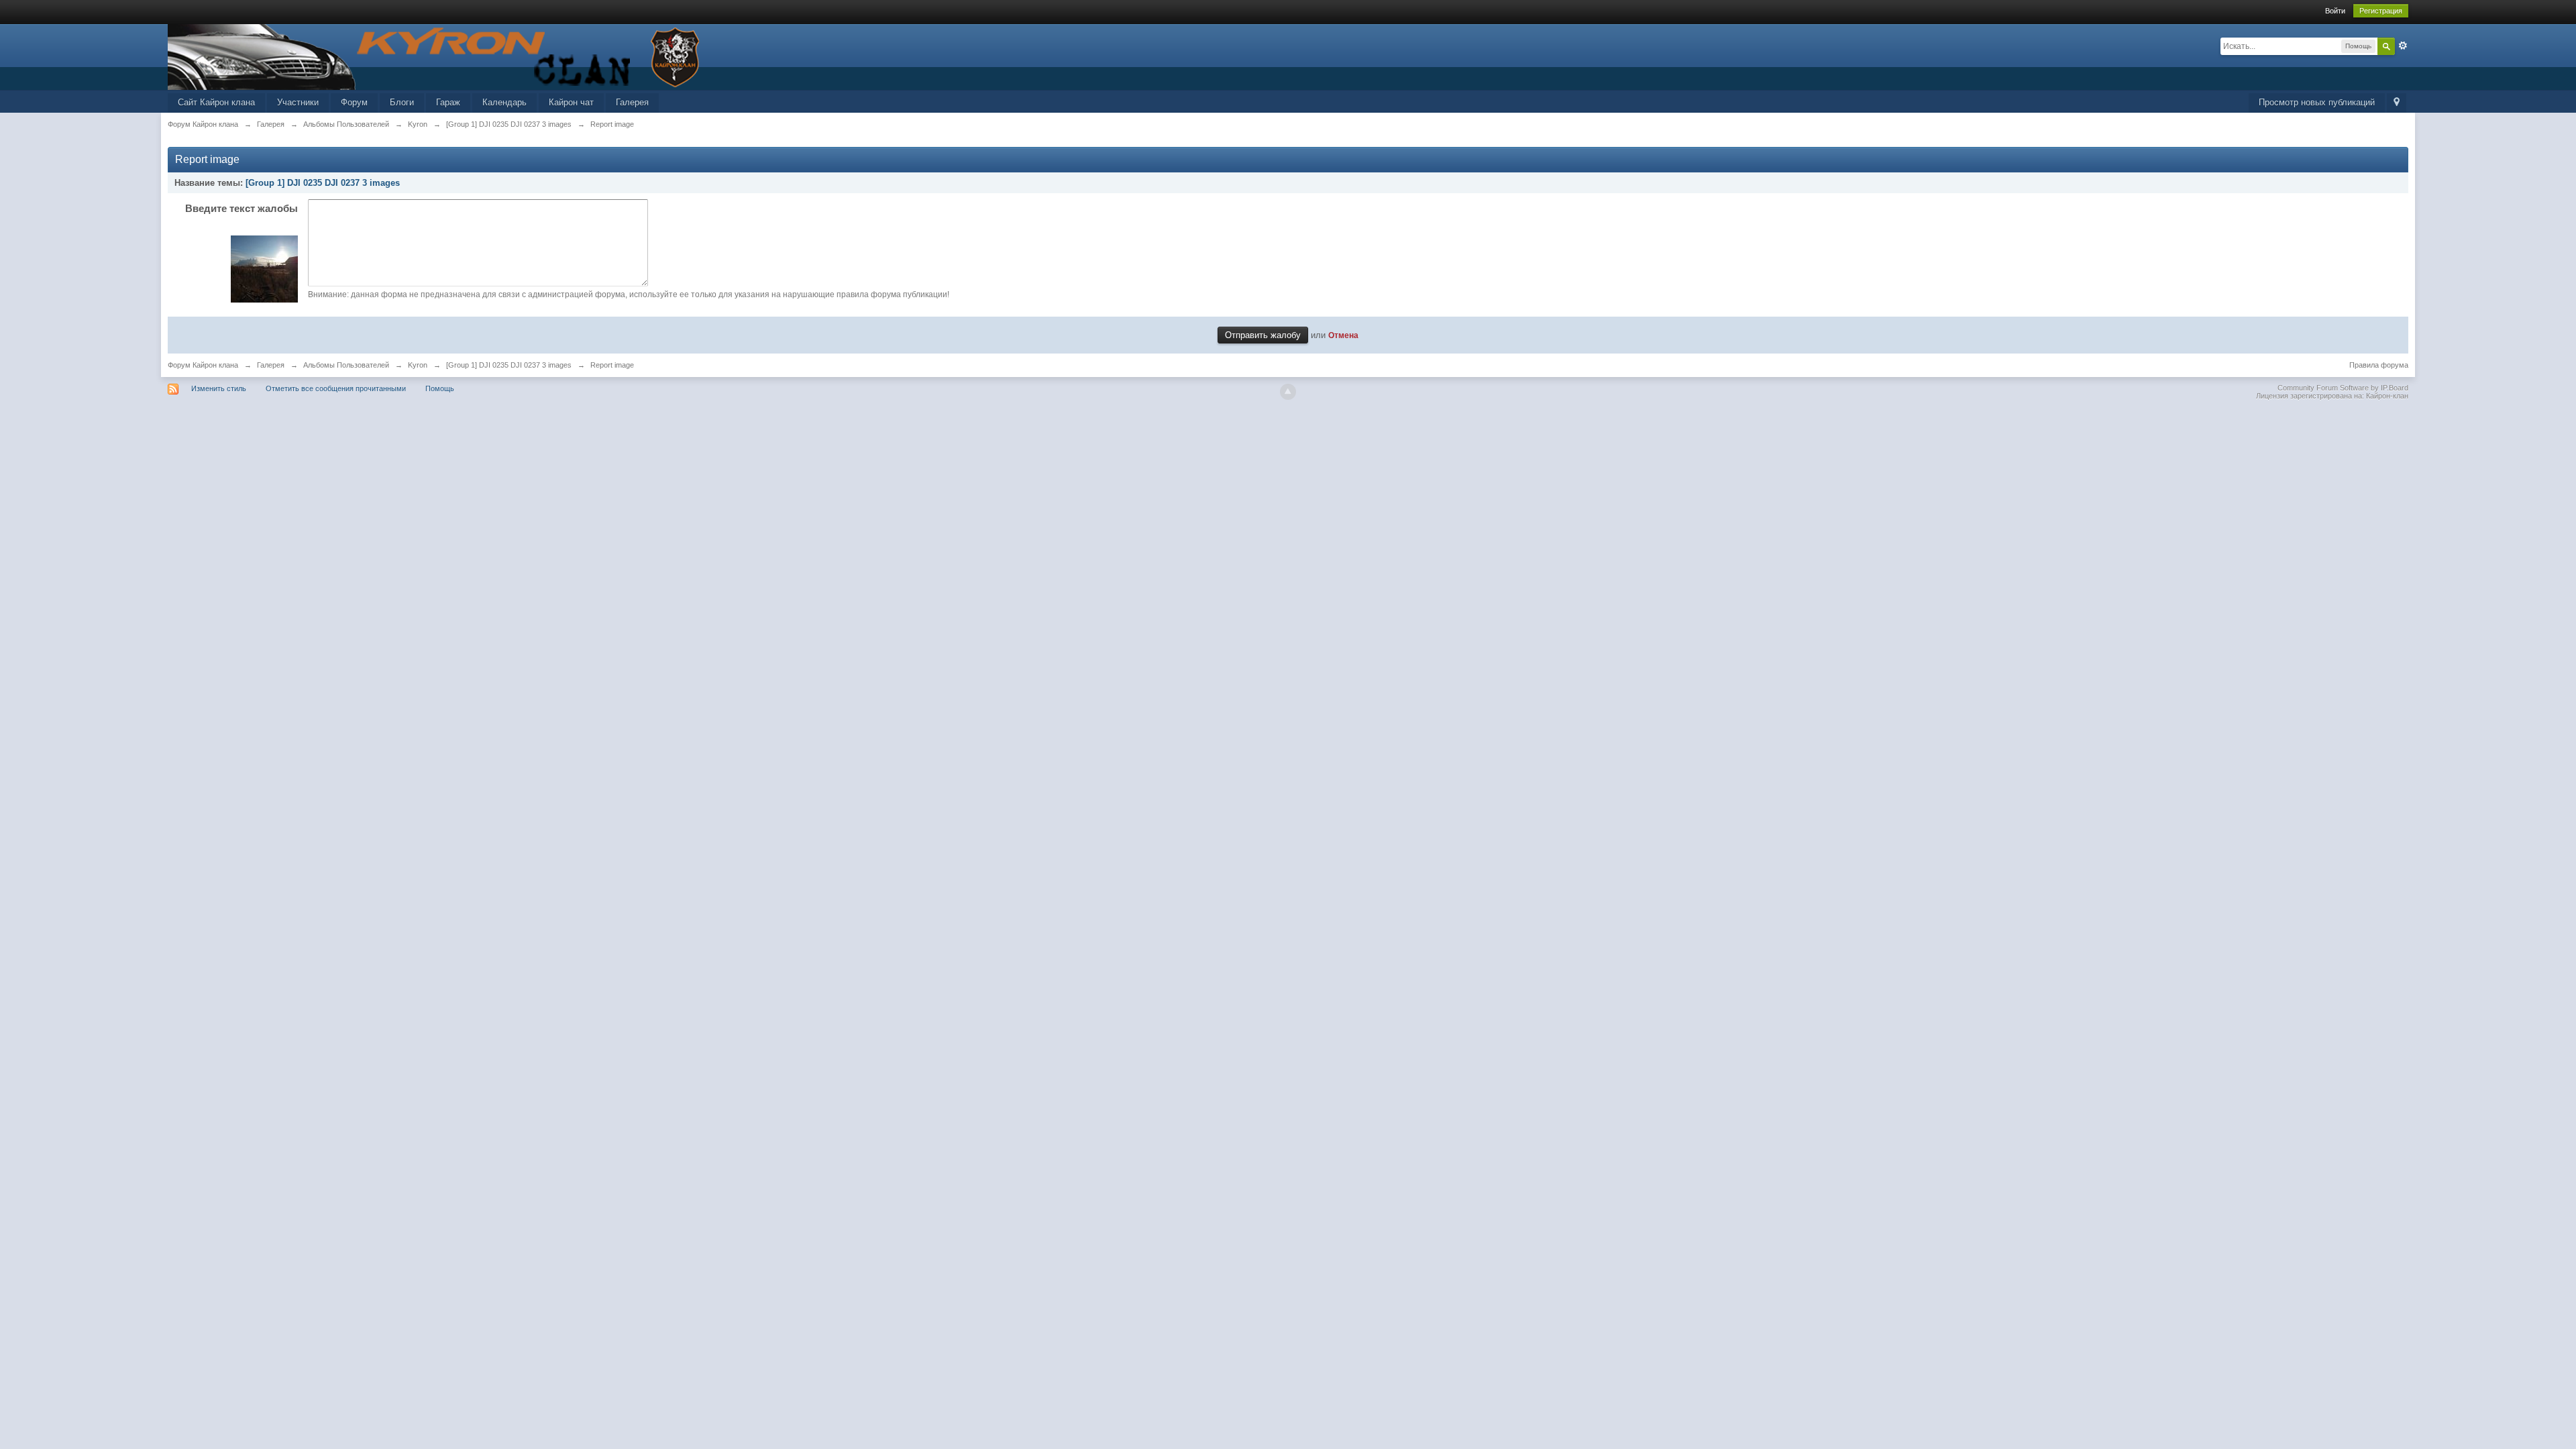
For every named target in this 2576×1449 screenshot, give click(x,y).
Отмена (1343, 335)
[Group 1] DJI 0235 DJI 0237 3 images (323, 183)
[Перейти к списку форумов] (436, 56)
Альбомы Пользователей (346, 365)
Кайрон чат (571, 102)
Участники (298, 102)
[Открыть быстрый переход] (2397, 103)
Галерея (632, 102)
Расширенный (2403, 46)
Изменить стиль (219, 388)
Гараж (448, 102)
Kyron (418, 365)
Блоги (402, 102)
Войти (2335, 11)
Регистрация (2381, 11)
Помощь (440, 388)
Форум (354, 102)
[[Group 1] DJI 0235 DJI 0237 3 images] (264, 268)
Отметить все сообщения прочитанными (336, 388)
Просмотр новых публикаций (2317, 102)
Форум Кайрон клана (203, 365)
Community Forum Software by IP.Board (2343, 388)
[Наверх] (1288, 392)
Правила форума (2379, 365)
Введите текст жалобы (241, 208)
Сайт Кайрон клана (216, 102)
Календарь (504, 102)
